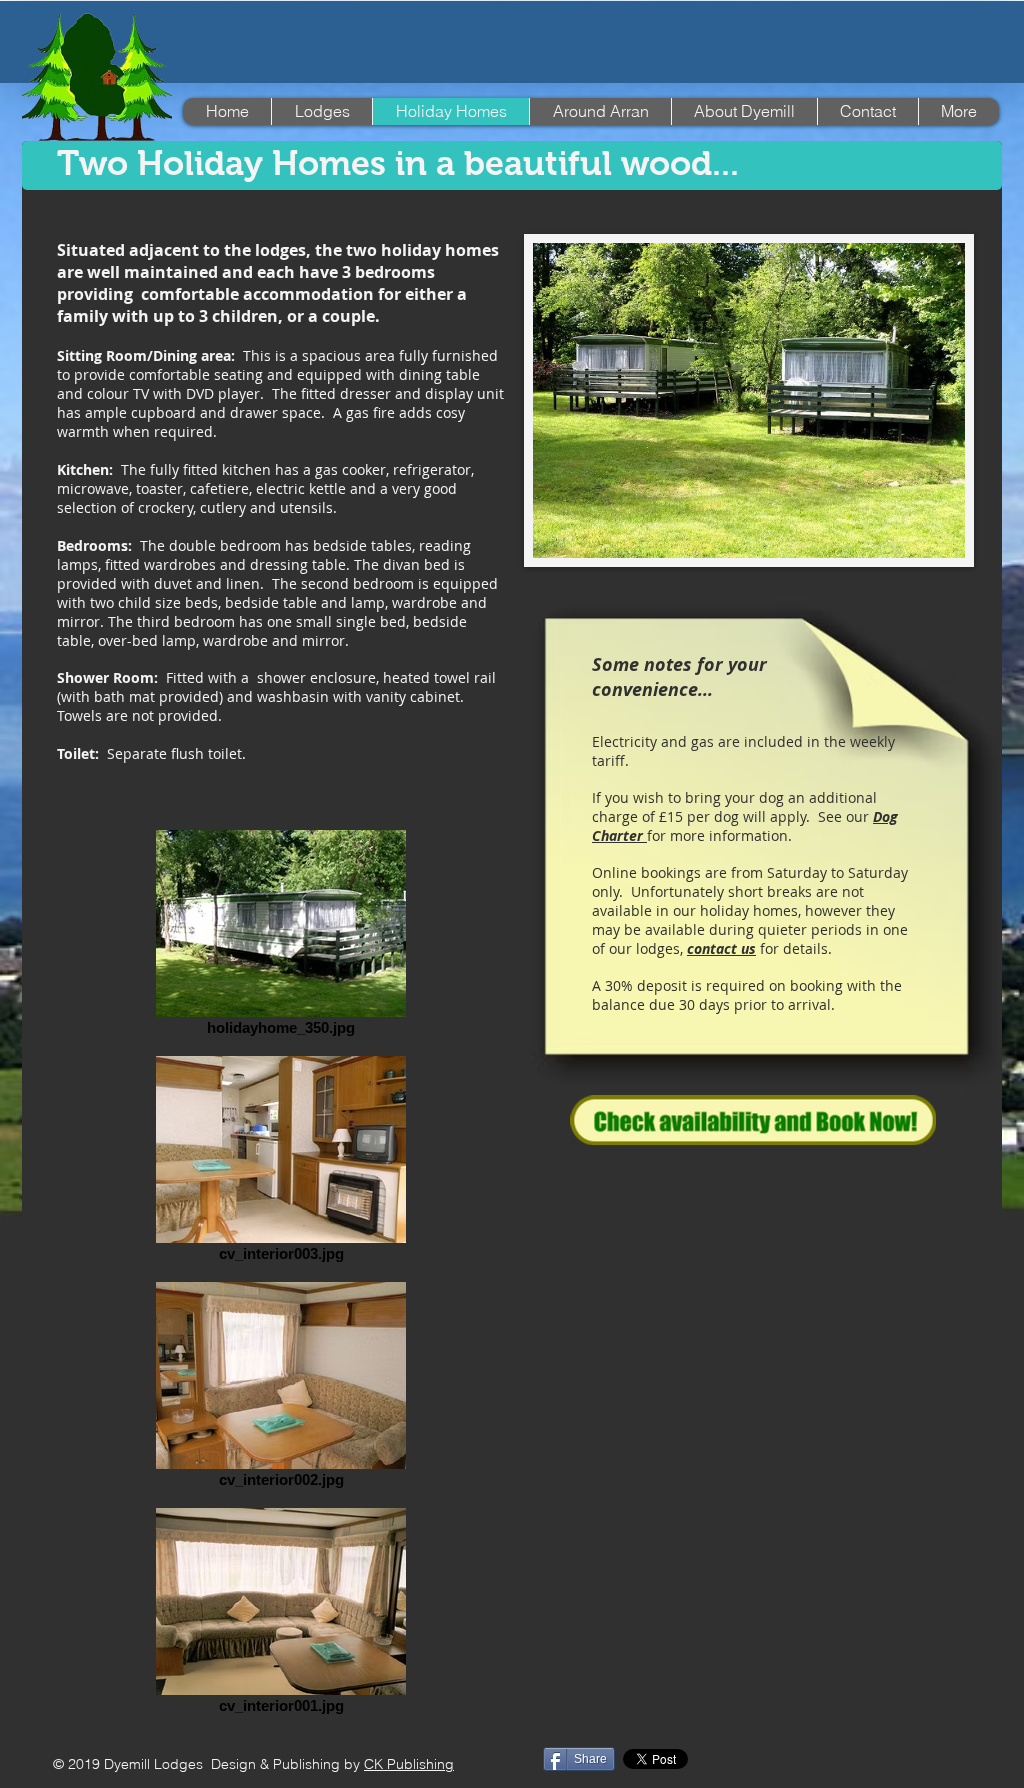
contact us (721, 948)
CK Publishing (409, 1764)
